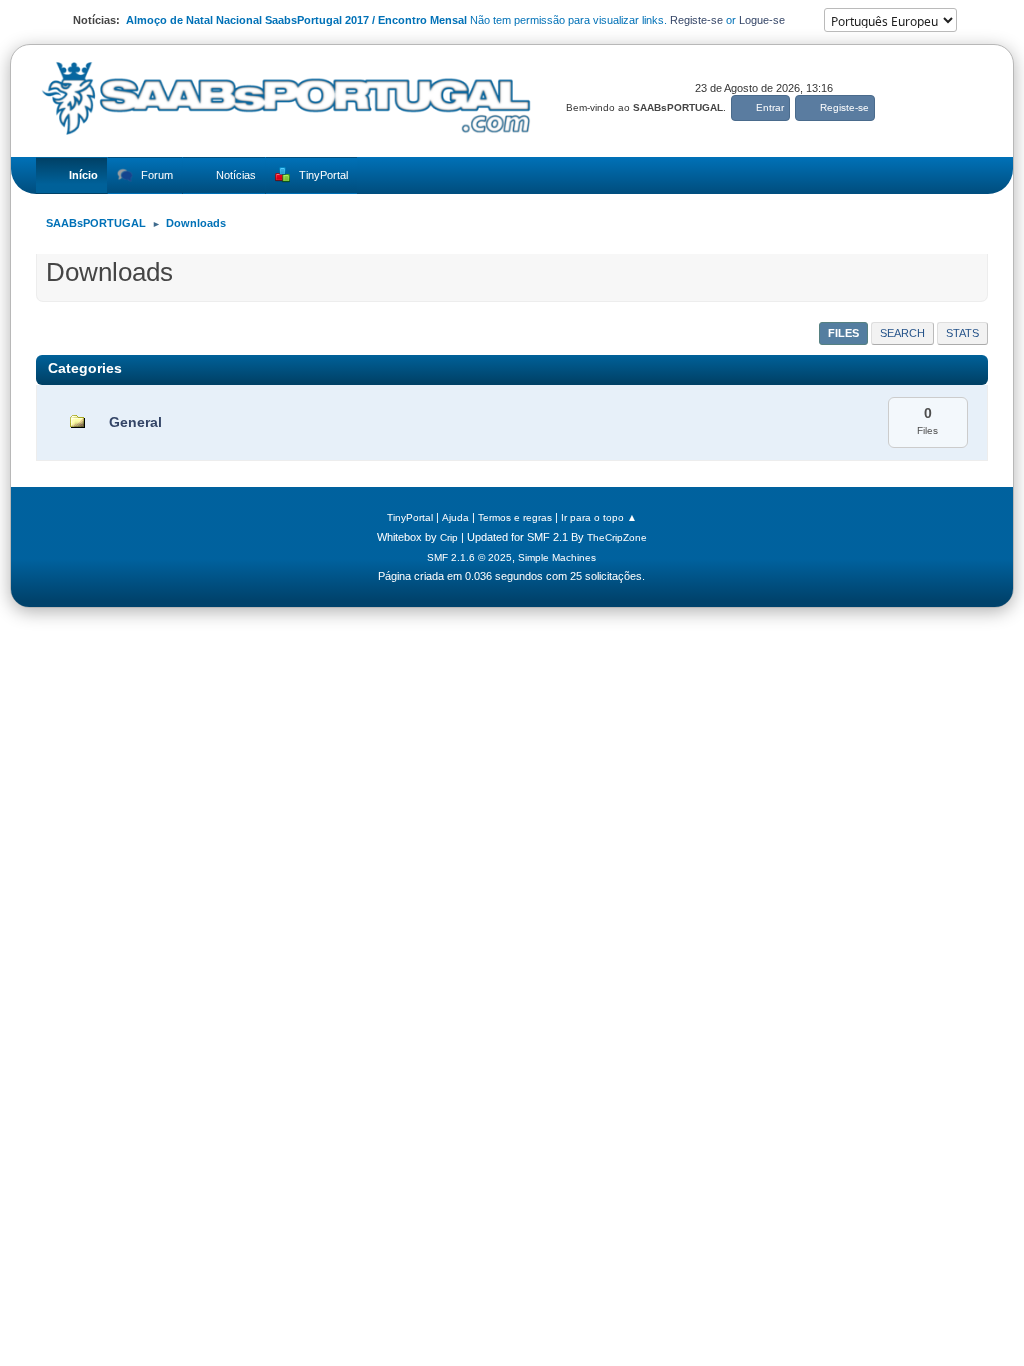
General (135, 422)
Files (843, 333)
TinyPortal (410, 517)
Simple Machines (557, 557)
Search (902, 333)
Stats (962, 333)
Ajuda (455, 517)
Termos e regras (515, 517)
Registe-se (696, 20)
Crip (449, 537)
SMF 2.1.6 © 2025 (469, 557)
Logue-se (762, 20)
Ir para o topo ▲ (599, 517)
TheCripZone (617, 537)
